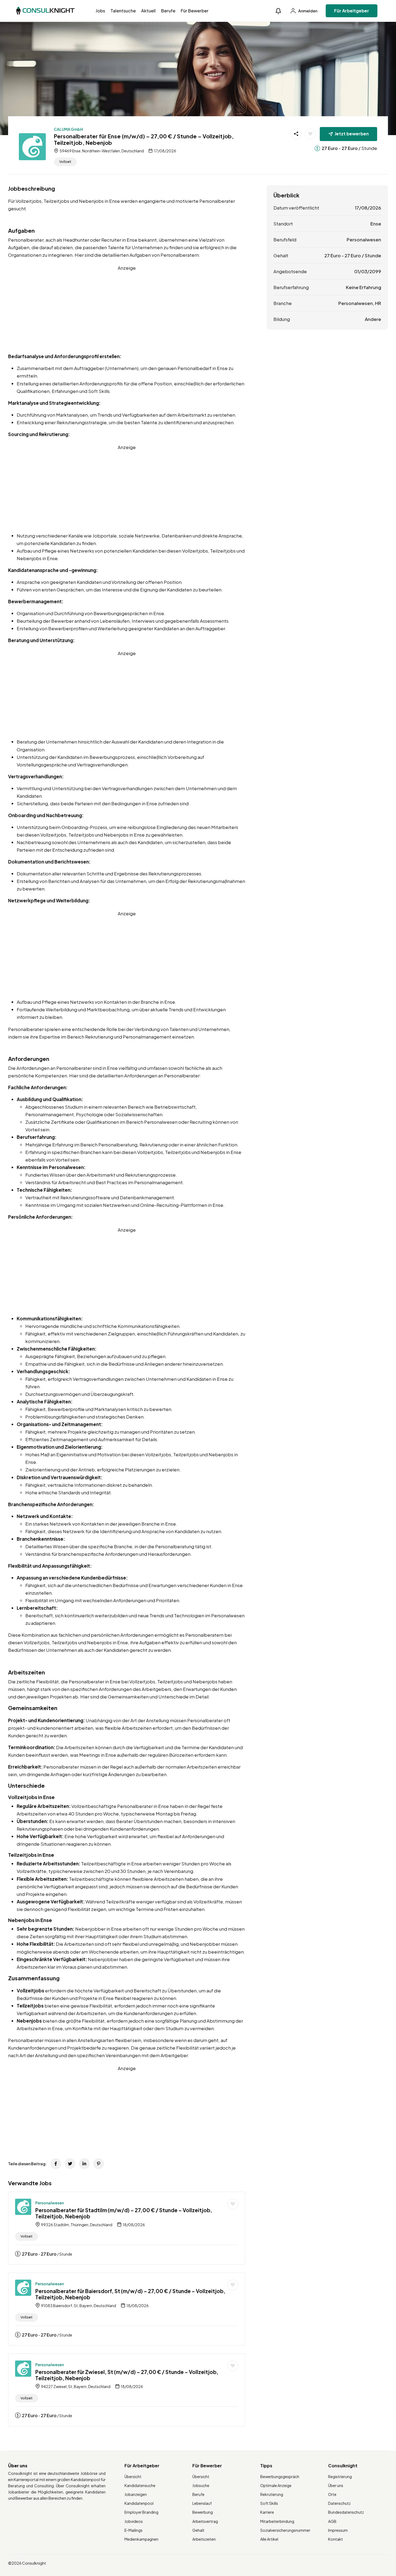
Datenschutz (339, 2503)
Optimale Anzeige (276, 2485)
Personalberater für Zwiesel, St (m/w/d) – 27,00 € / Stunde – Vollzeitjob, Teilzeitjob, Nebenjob (127, 2375)
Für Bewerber (195, 11)
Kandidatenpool (139, 2503)
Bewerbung (203, 2512)
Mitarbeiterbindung (277, 2521)
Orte (332, 2494)
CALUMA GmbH (68, 129)
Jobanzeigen (136, 2494)
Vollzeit (65, 162)
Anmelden (308, 11)
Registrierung (340, 2476)
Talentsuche (123, 11)
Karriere (267, 2512)
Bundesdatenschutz (346, 2512)
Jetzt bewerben (352, 134)
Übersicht (133, 2476)
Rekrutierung (272, 2494)
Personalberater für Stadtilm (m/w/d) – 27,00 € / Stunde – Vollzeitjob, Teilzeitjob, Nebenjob (124, 2213)
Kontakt (336, 2539)
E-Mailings (133, 2530)
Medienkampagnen (141, 2539)
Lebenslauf (202, 2503)
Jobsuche (201, 2485)
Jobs (100, 11)
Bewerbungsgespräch (280, 2476)
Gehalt (198, 2530)
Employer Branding (141, 2512)
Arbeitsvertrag (205, 2521)
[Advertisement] (127, 309)
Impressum (338, 2530)
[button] (278, 11)
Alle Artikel (269, 2539)
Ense (376, 224)
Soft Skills (269, 2503)
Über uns (336, 2485)
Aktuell (148, 11)
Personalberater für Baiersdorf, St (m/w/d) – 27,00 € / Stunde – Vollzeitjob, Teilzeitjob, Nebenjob (130, 2294)
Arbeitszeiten (204, 2539)
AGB (332, 2521)
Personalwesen (50, 2203)
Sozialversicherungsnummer (285, 2530)
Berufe (168, 11)
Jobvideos (134, 2521)
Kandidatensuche (140, 2485)
